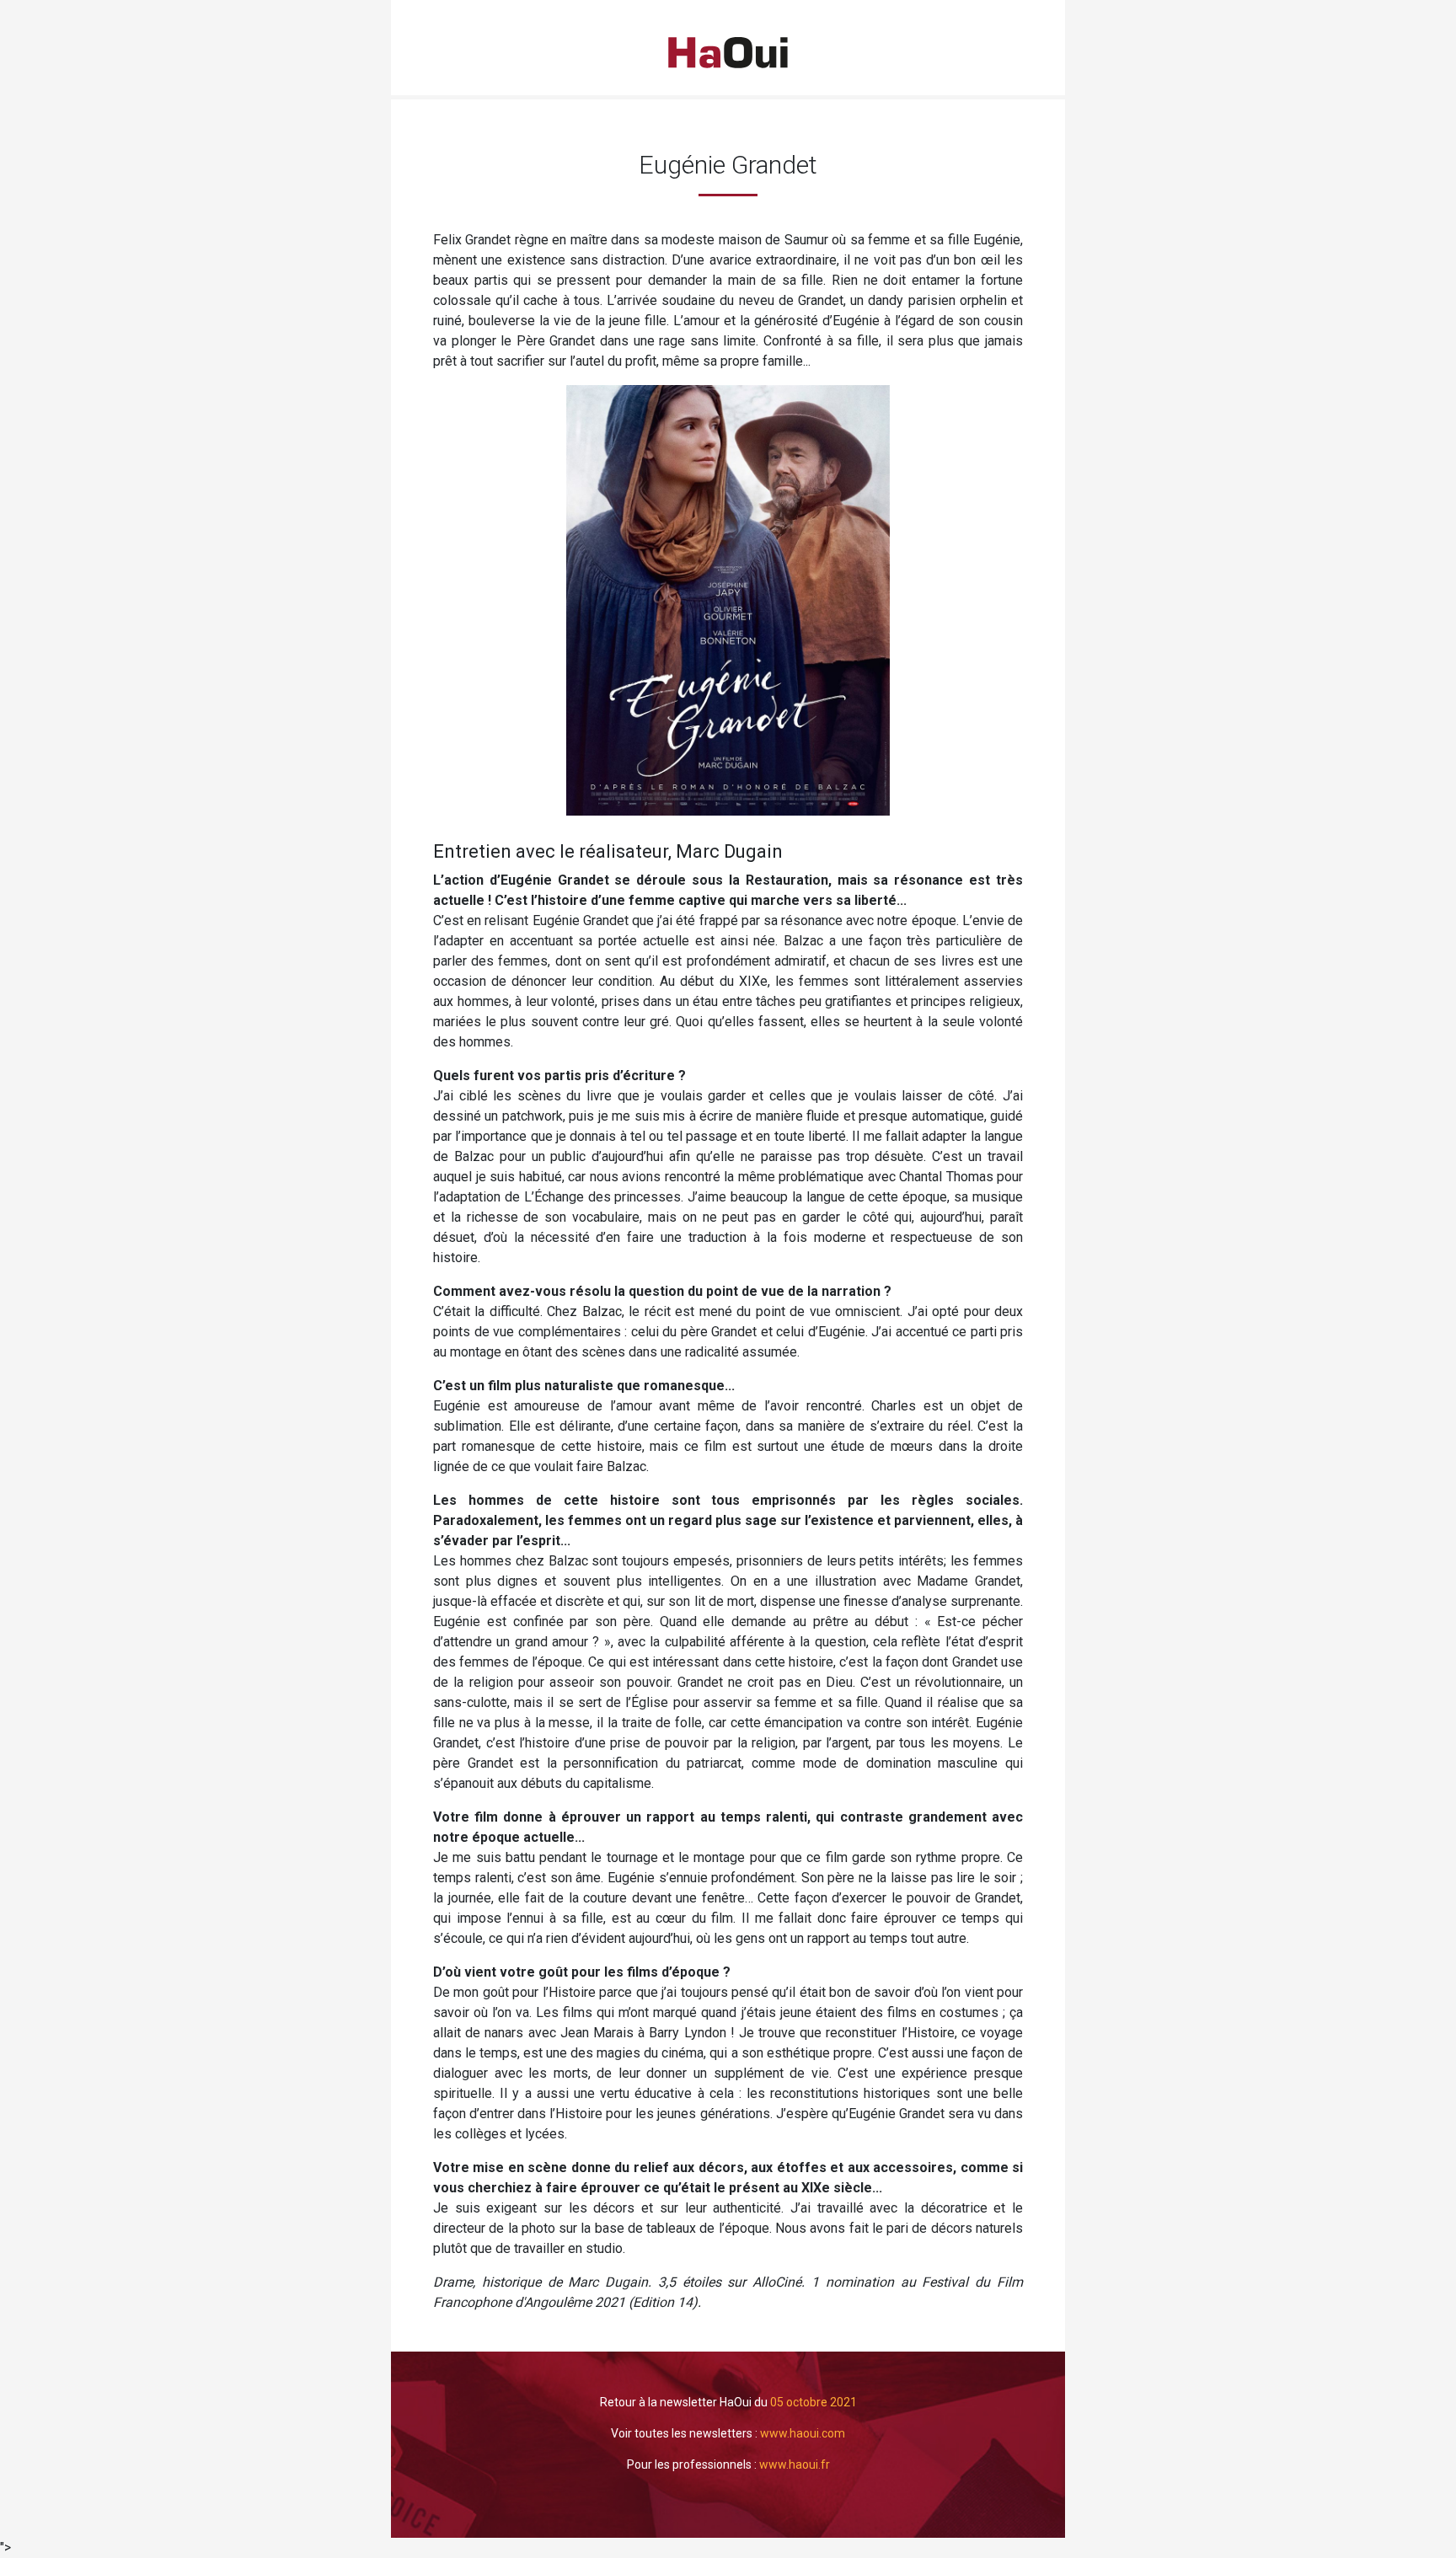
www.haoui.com (803, 2433)
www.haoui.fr (795, 2464)
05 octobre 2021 (814, 2402)
